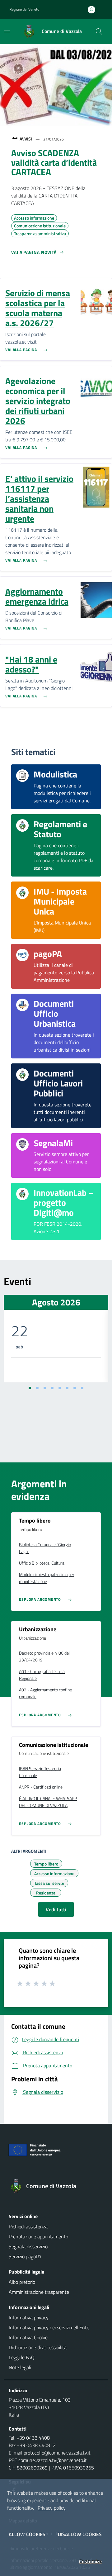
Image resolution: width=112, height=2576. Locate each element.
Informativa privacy (29, 2317)
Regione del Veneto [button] (24, 9)
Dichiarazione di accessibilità (38, 2347)
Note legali (20, 2367)
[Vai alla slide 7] (75, 1388)
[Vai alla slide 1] (30, 1388)
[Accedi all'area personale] (94, 10)
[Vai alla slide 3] (45, 1388)
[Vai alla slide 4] (52, 1388)
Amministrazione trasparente (39, 2292)
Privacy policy (52, 2508)
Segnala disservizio (28, 2246)
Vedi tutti (56, 1909)
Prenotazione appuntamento (38, 2236)
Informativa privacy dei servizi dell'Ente (49, 2327)
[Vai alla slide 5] (60, 1388)
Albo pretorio (22, 2282)
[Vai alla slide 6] (67, 1388)
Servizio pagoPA (25, 2256)
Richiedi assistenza (28, 2227)
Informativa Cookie (28, 2337)
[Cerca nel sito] (99, 31)
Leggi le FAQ (22, 2357)
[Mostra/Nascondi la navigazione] (7, 31)
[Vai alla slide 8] (82, 1388)
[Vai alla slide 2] (37, 1388)
